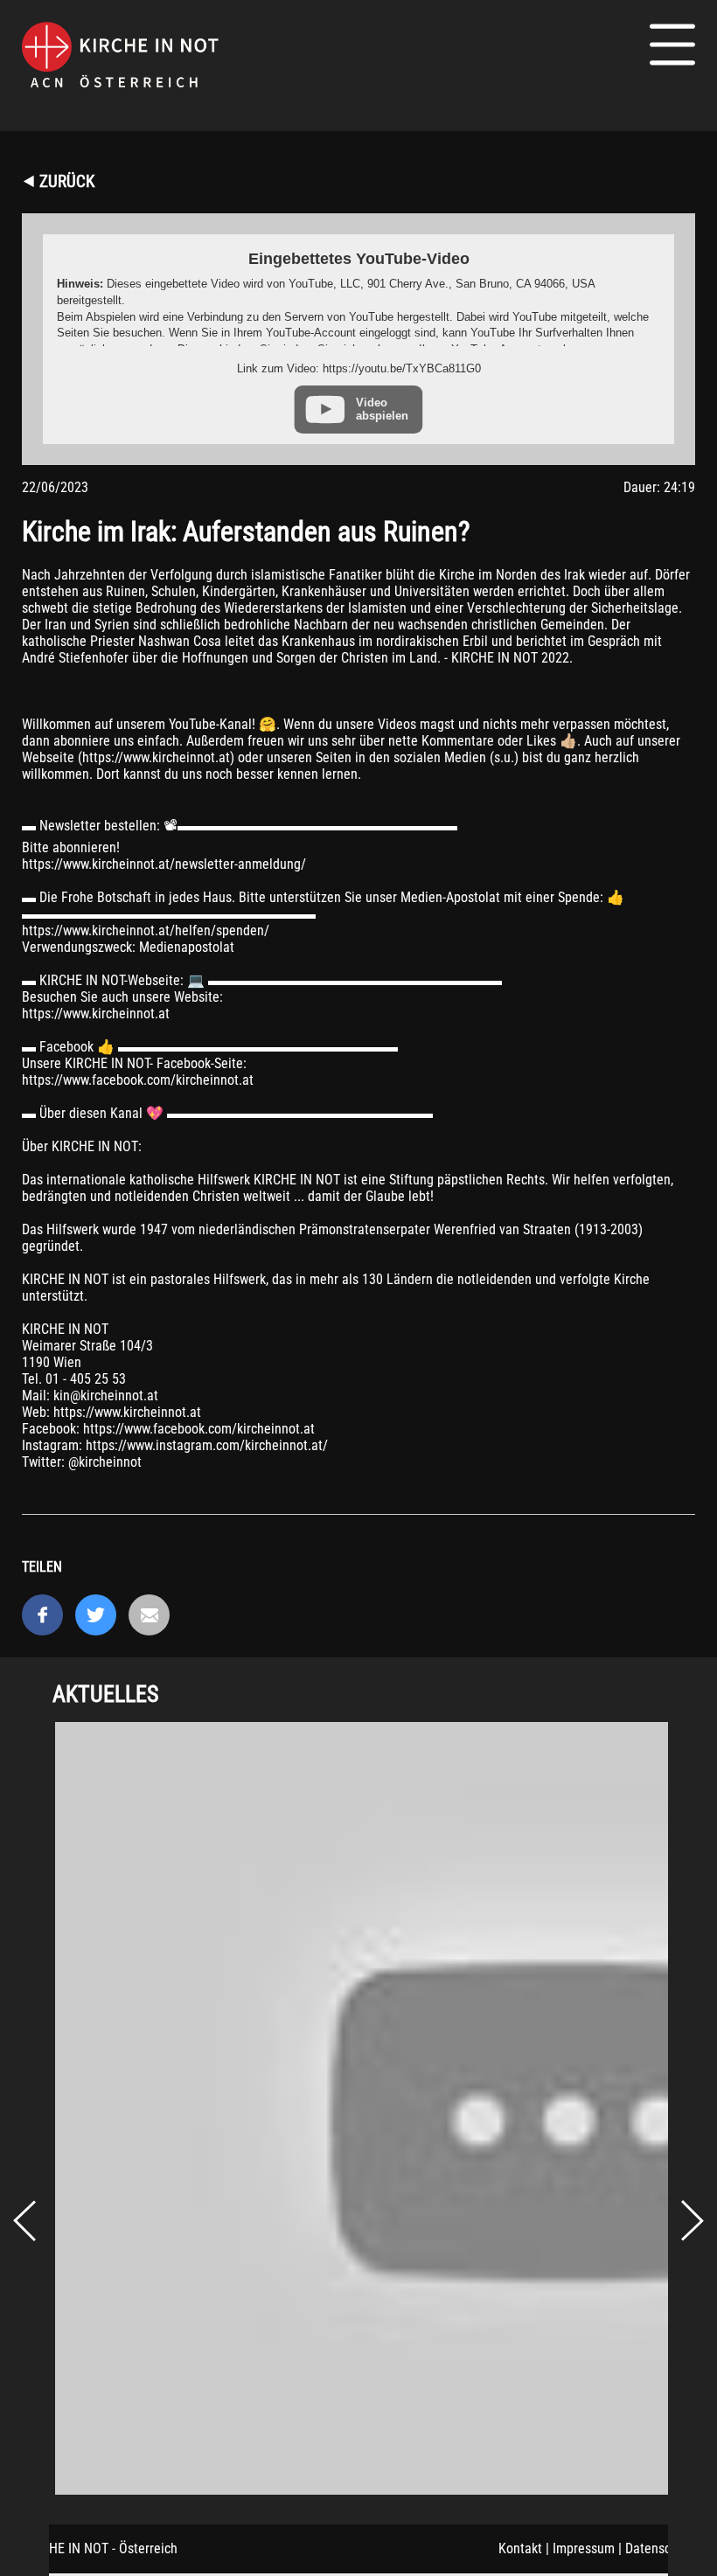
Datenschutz (660, 2548)
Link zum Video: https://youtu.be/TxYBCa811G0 (359, 368)
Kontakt (520, 2548)
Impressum (584, 2548)
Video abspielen (382, 409)
